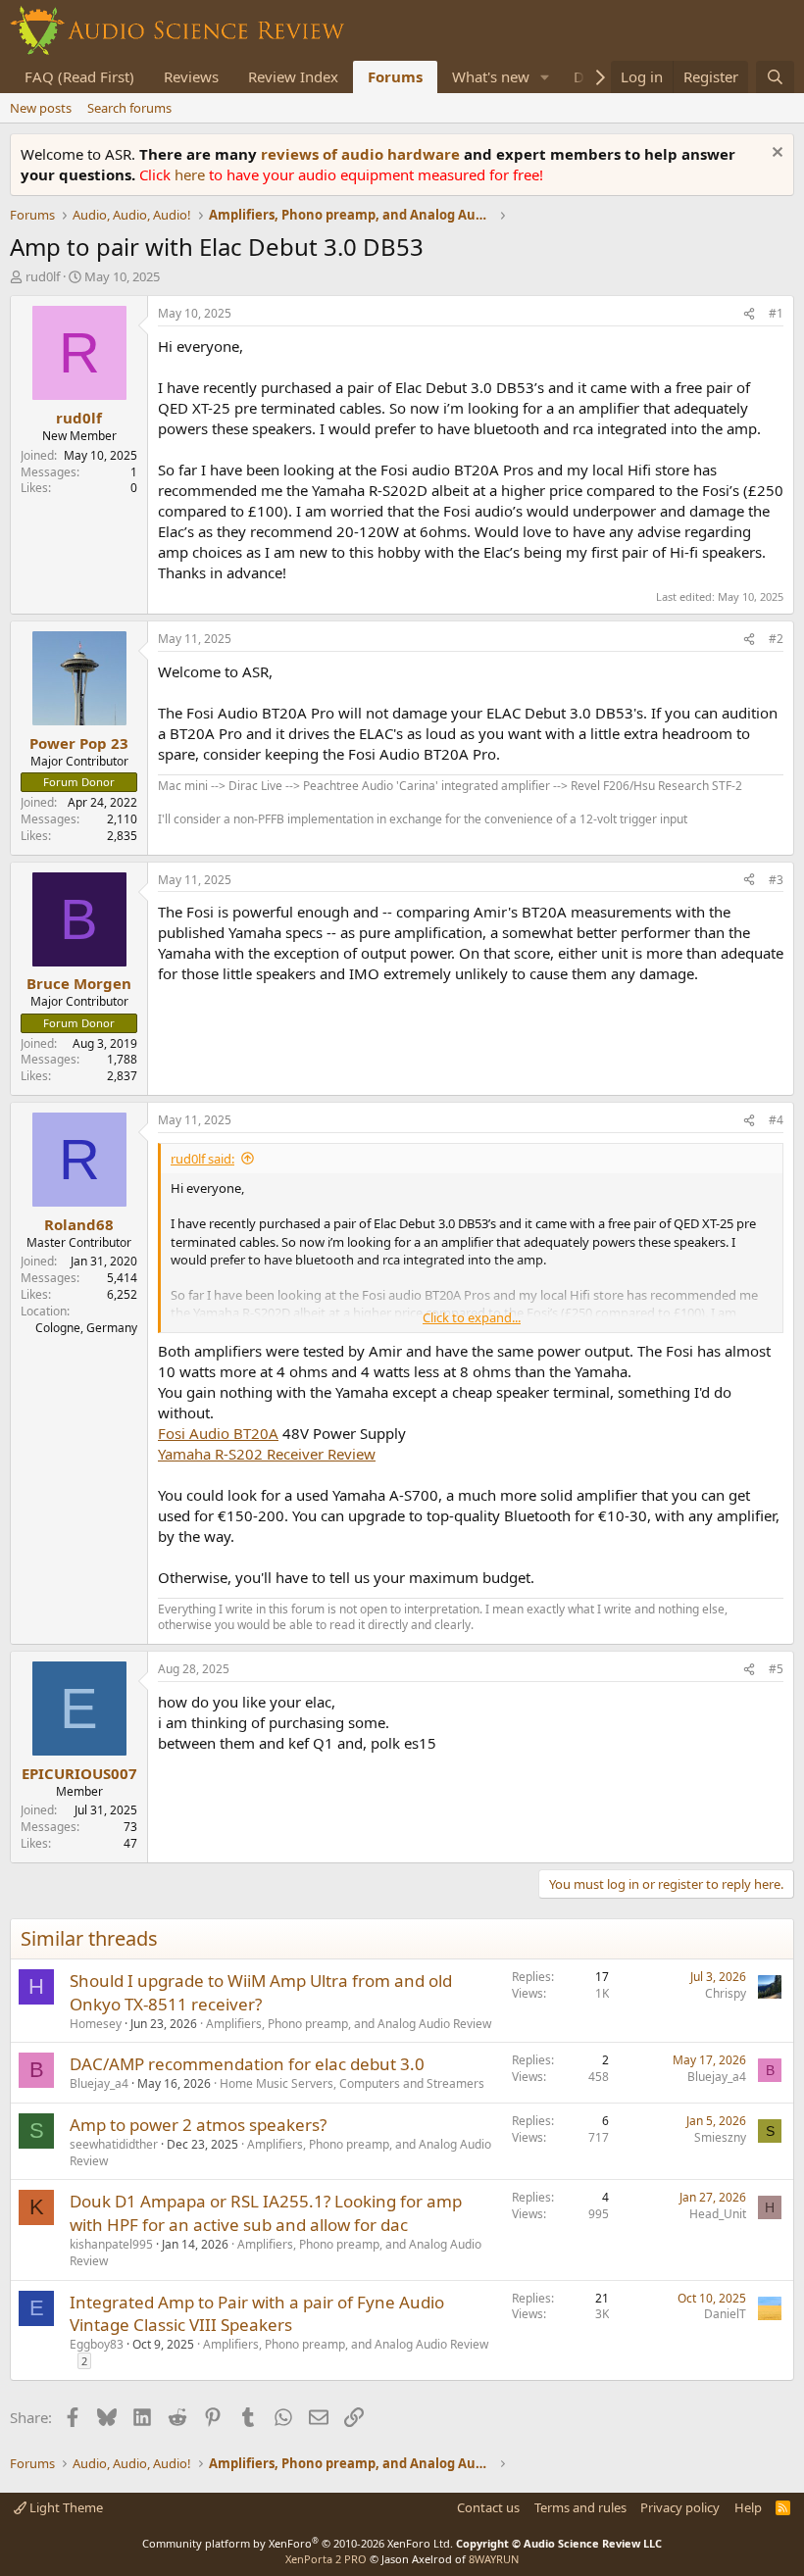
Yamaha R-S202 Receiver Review (267, 1454)
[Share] (749, 314)
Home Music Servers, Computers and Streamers (352, 2083)
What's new (491, 76)
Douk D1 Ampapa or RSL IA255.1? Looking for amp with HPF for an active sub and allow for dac (266, 2213)
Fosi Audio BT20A (218, 1433)
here (192, 174)
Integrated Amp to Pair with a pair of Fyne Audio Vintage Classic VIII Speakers (257, 2314)
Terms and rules (580, 2507)
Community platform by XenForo (298, 2543)
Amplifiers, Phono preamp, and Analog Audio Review (349, 2024)
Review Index (293, 76)
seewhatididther (114, 2144)
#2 (776, 639)
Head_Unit (718, 2214)
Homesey (96, 2024)
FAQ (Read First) (79, 76)
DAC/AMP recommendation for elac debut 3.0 (247, 2064)
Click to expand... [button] (472, 1317)
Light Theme (65, 2507)
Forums (395, 76)
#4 (776, 1120)
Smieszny (720, 2137)
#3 (776, 880)
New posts (41, 108)
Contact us (488, 2507)
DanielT (725, 2314)
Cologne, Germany (86, 1328)
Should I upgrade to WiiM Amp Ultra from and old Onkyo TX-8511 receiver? (261, 1992)
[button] (545, 77)
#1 (776, 313)
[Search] (775, 77)
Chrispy (726, 1993)
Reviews (191, 76)
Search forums (129, 108)
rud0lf (43, 276)
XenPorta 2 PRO (326, 2559)
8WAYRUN (494, 2559)
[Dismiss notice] (775, 154)
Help (748, 2507)
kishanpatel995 (111, 2244)
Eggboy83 (97, 2344)
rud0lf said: (202, 1159)
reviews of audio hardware (362, 154)
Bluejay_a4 (99, 2083)
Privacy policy (680, 2507)
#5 (776, 1669)
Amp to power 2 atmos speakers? (198, 2125)
